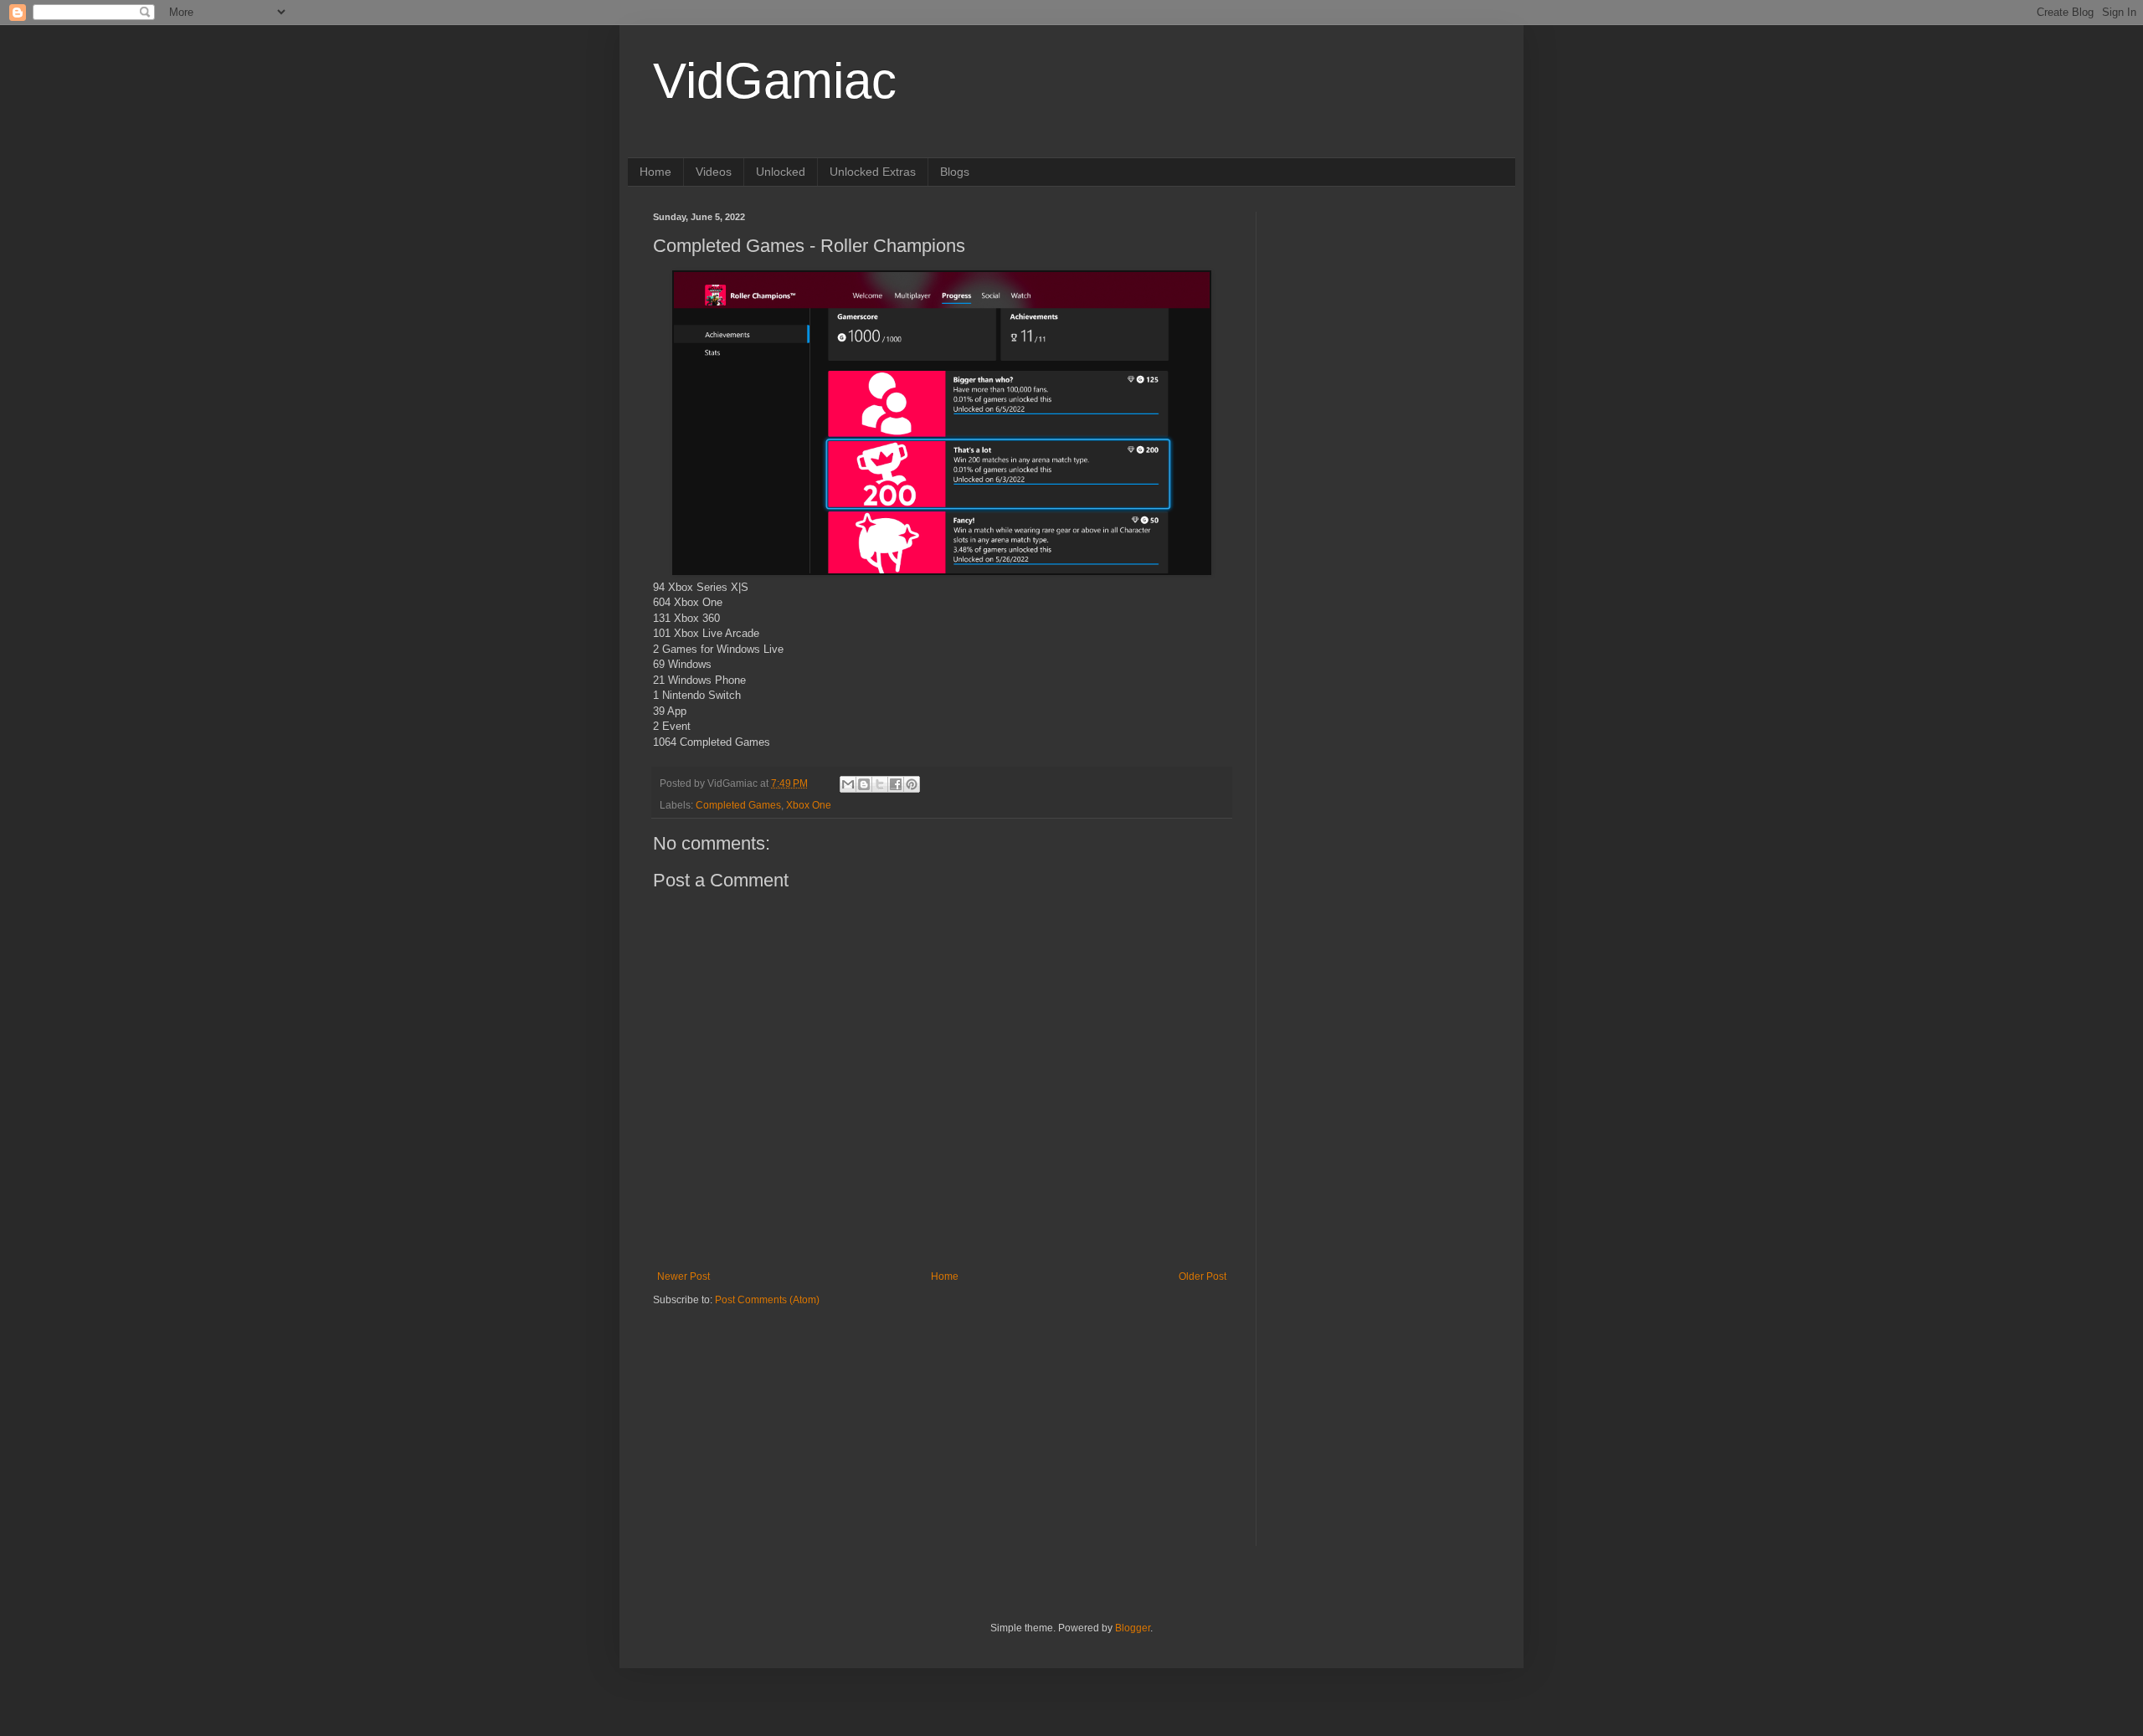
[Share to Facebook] (896, 784)
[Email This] (848, 784)
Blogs (955, 172)
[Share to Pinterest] (912, 784)
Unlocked (781, 172)
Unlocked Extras (873, 172)
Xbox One (809, 805)
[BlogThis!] (864, 784)
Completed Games (738, 805)
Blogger (1133, 1628)
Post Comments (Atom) (767, 1300)
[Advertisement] (758, 1412)
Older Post (1203, 1276)
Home (655, 172)
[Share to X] (880, 784)
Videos (714, 172)
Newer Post (683, 1276)
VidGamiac (775, 81)
